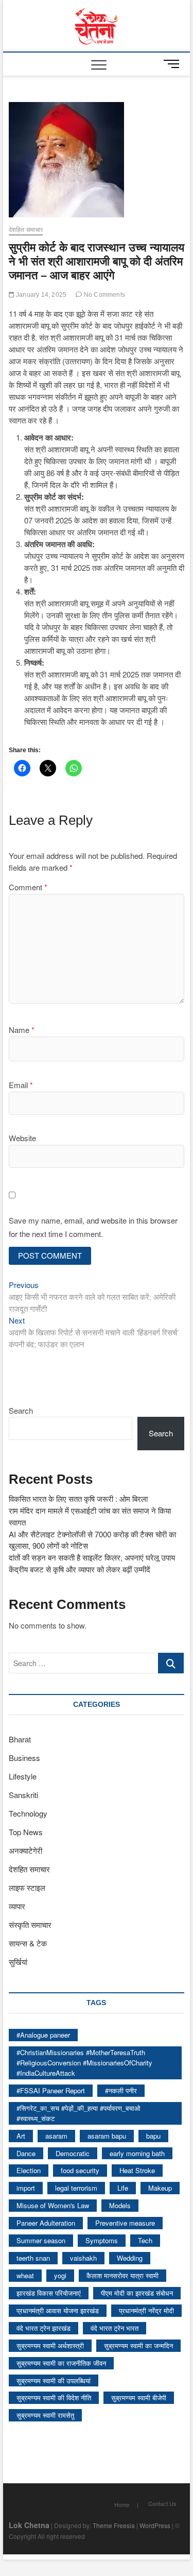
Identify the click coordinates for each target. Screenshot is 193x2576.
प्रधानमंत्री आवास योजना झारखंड (58, 2310)
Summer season (41, 2240)
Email (21, 1085)
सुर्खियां (18, 1962)
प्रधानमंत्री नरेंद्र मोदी (146, 2310)
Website (22, 1138)
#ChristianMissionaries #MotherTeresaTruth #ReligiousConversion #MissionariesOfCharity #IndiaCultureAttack (84, 2063)
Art (21, 2136)
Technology (28, 1813)
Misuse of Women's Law (53, 2205)
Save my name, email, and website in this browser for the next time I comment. (93, 1227)
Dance (26, 2153)
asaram (56, 2136)
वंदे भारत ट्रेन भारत (115, 2328)
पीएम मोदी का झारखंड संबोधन (137, 2293)
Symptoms (102, 2240)
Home (122, 2504)
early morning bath (137, 2153)
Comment (28, 887)
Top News (26, 1832)
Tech (145, 2240)
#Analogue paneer (43, 2035)
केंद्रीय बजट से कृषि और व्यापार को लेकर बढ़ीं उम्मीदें (80, 1569)
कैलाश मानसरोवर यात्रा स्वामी (122, 2275)
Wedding (130, 2258)
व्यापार (17, 1906)
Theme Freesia (114, 2525)
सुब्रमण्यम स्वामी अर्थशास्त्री (50, 2345)
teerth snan (33, 2258)
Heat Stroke (137, 2170)
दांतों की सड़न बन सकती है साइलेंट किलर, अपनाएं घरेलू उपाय (92, 1557)
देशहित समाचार (26, 230)
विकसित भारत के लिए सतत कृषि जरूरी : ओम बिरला (78, 1498)
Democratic (73, 2153)
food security (80, 2170)
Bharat (20, 1739)
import (26, 2188)
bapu (153, 2136)
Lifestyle (23, 1776)
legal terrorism (76, 2188)
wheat (25, 2275)
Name (22, 1030)
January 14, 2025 (40, 295)
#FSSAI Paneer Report (51, 2090)
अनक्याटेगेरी (25, 1850)
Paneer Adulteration (46, 2223)
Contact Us (162, 2503)
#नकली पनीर (121, 2090)
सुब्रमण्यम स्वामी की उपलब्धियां (54, 2380)
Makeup (160, 2188)
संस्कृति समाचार (30, 1925)
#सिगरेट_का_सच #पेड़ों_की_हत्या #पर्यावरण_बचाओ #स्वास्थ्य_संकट (78, 2113)
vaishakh (83, 2258)
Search (21, 1410)
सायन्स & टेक (28, 1943)
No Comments (104, 295)
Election (29, 2170)
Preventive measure (125, 2223)
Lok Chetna (29, 2525)
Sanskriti (23, 1795)
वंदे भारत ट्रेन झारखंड (43, 2328)
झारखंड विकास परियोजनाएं (49, 2293)
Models (120, 2205)
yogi (60, 2275)
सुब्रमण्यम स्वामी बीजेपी (139, 2397)
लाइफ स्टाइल (27, 1887)
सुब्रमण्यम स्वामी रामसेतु (45, 2415)
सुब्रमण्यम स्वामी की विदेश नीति (54, 2397)
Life (123, 2188)
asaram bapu (107, 2136)
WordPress (155, 2525)
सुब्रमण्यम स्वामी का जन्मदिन (138, 2345)
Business (24, 1758)
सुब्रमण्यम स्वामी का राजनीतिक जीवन (61, 2363)
